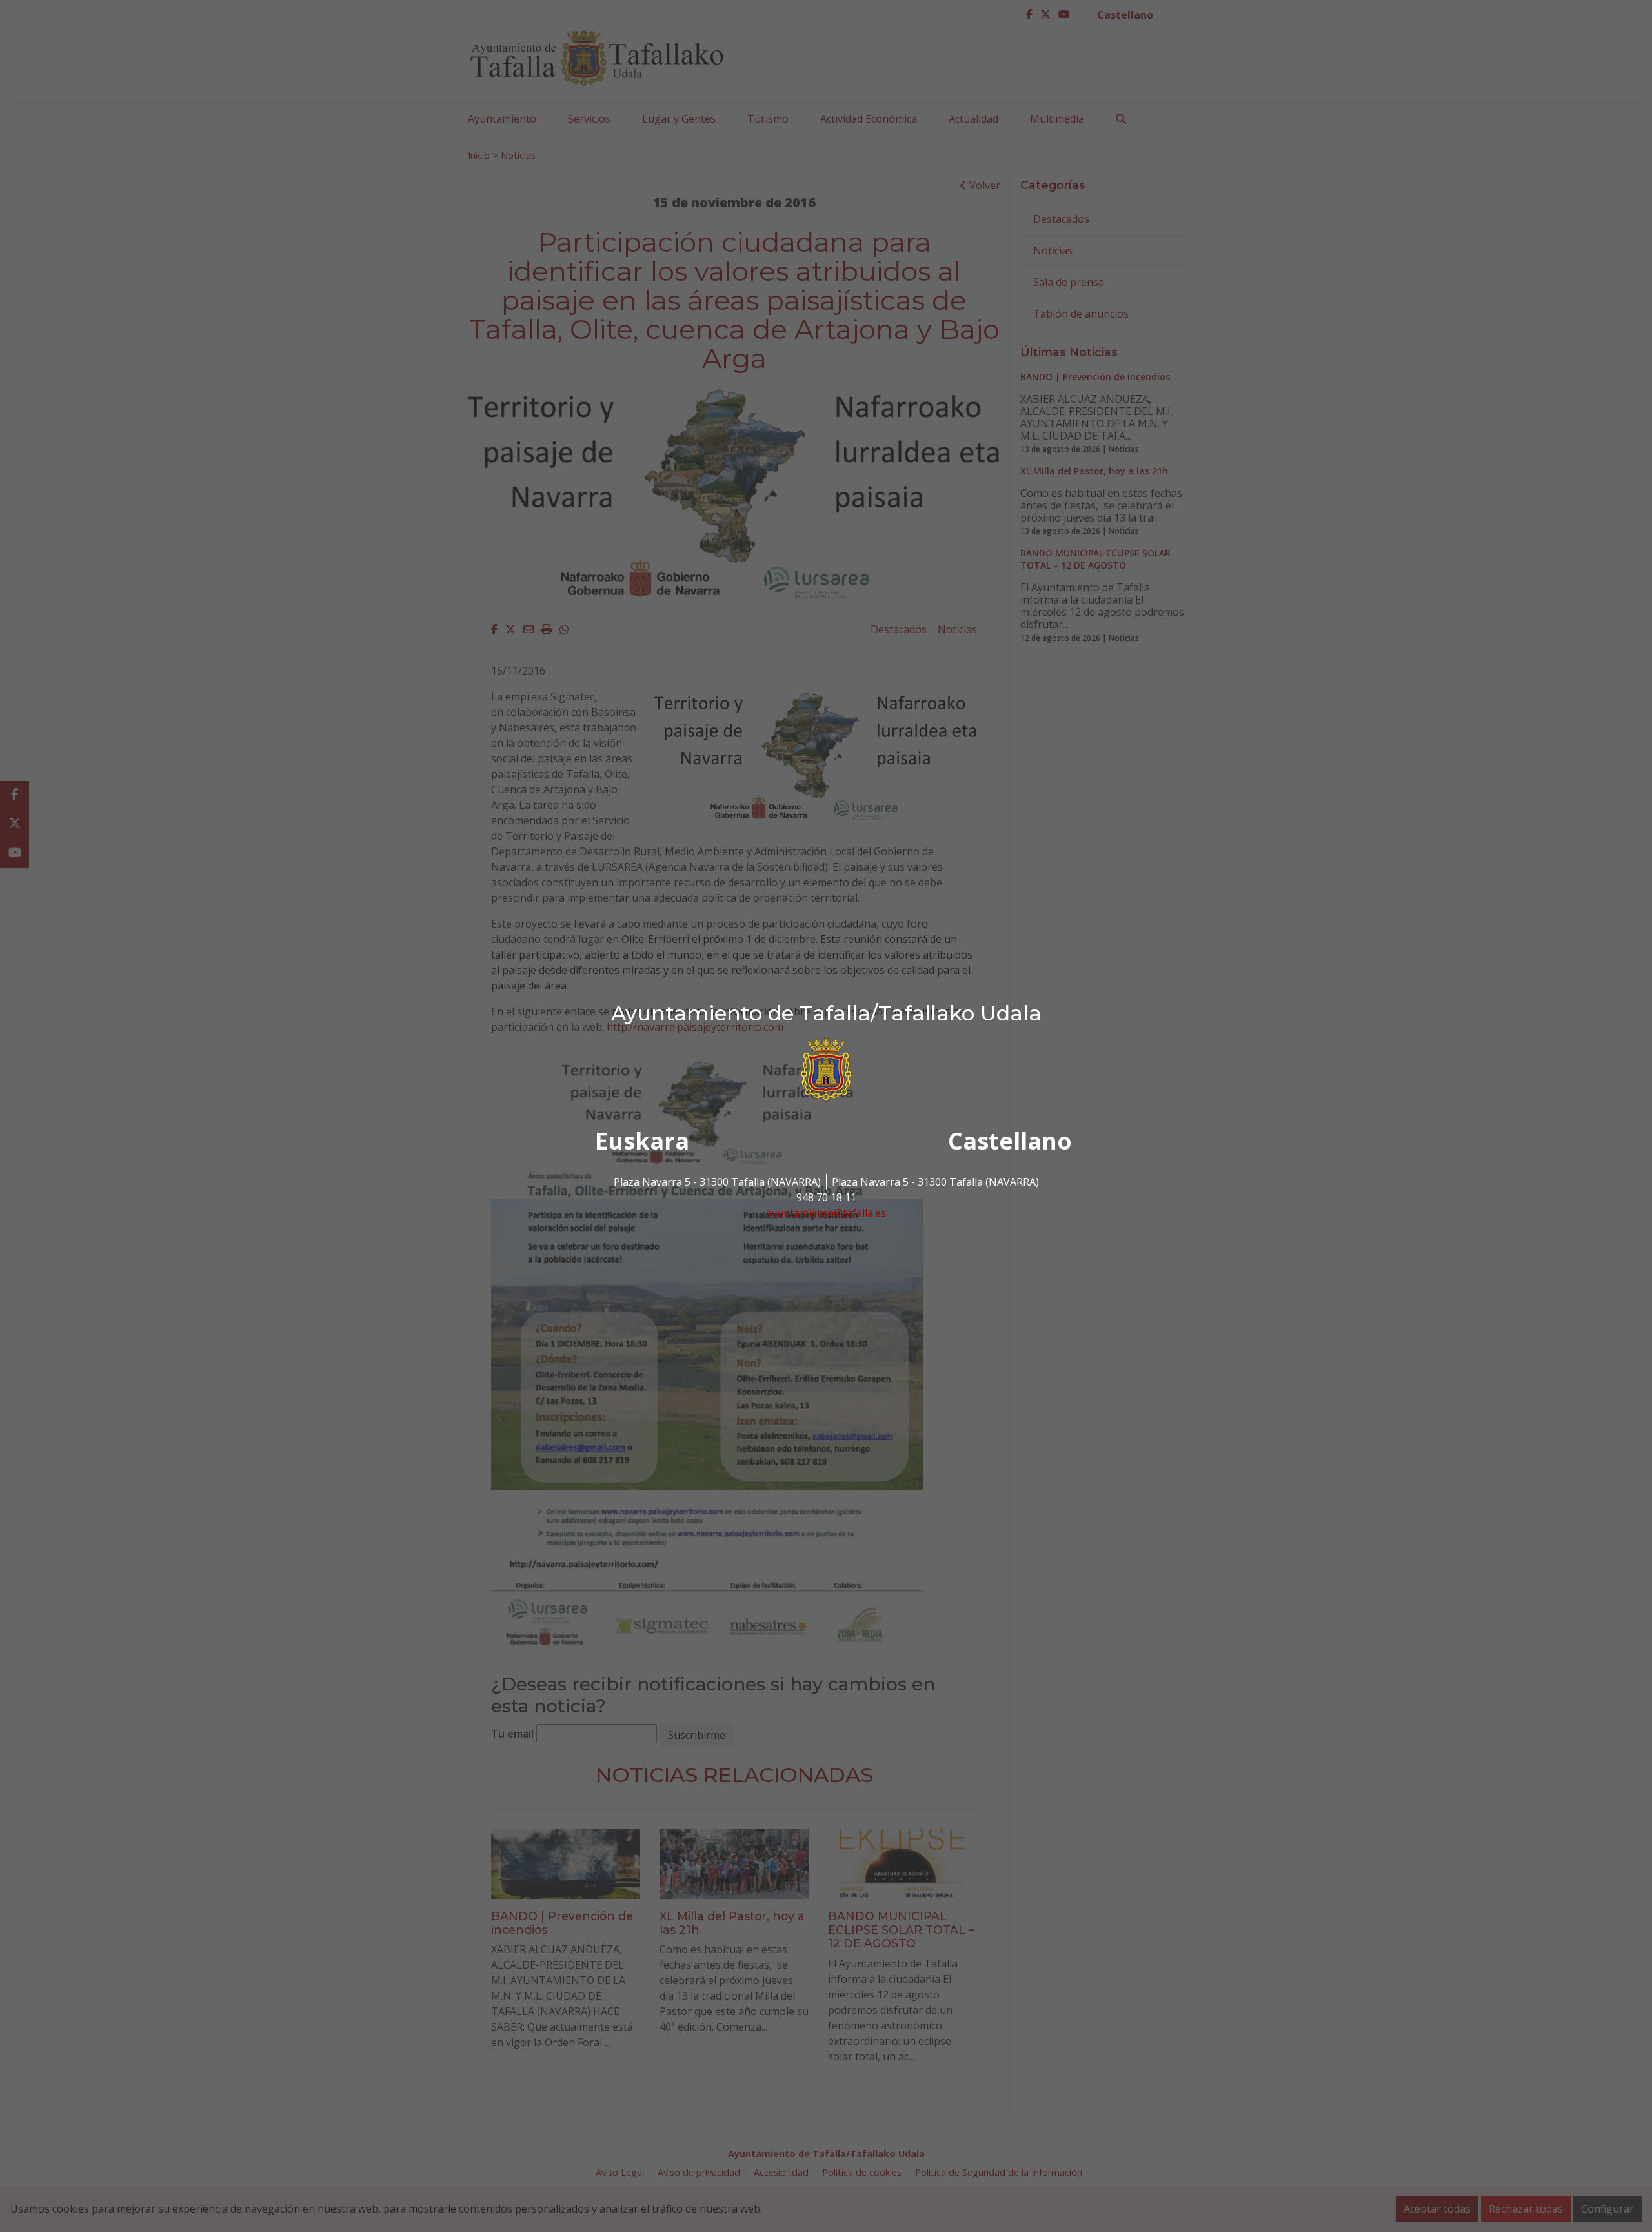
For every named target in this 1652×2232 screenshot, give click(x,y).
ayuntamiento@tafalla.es (826, 1213)
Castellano (1010, 1141)
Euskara (642, 1141)
